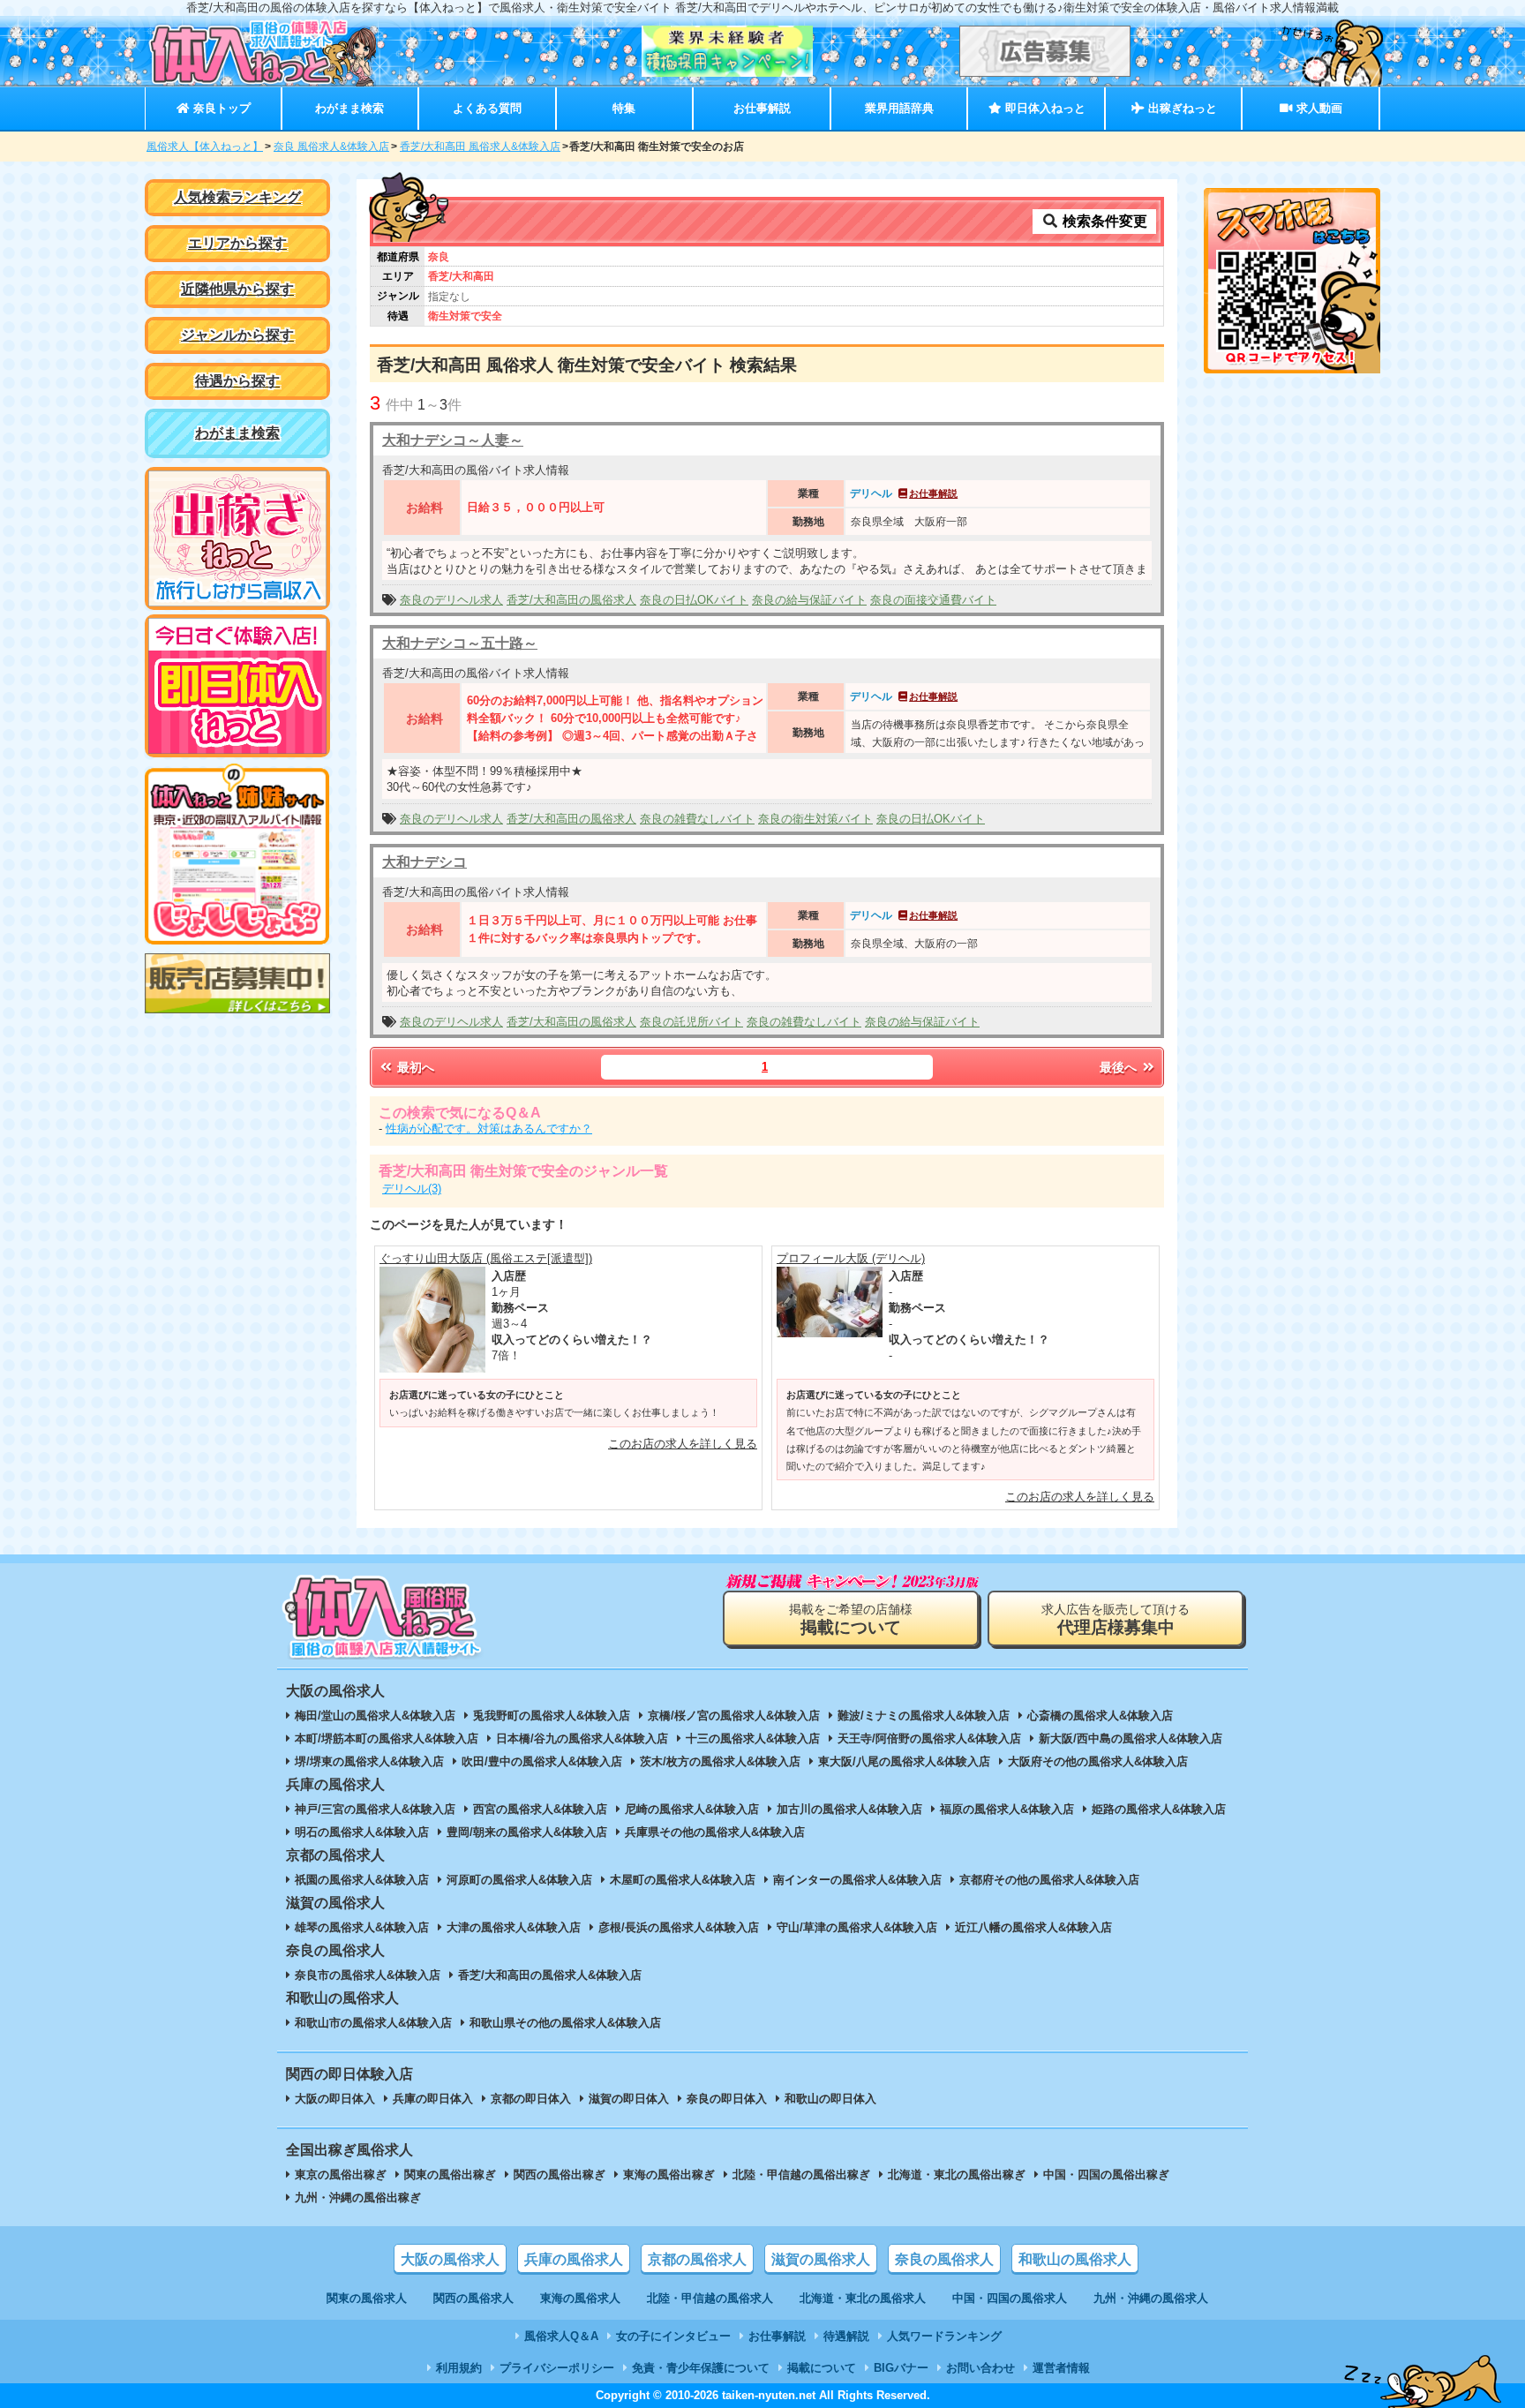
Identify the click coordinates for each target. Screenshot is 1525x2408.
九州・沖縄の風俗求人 (1151, 2298)
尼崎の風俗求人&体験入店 (692, 1809)
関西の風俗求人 (473, 2298)
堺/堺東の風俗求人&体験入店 (369, 1761)
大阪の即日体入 (335, 2099)
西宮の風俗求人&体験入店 (540, 1809)
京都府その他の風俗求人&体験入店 (1049, 1880)
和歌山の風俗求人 (1075, 2259)
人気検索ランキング (237, 197)
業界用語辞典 (899, 108)
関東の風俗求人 (367, 2298)
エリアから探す (237, 243)
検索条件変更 (1103, 221)
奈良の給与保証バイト (809, 600)
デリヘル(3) (412, 1189)
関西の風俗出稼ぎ (560, 2175)
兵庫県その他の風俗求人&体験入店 (715, 1832)
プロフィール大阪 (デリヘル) (851, 1258)
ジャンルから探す (237, 335)
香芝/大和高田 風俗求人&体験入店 (480, 147)
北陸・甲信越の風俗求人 (710, 2298)
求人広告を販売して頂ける (1116, 1619)
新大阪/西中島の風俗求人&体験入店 (1131, 1738)
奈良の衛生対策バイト (815, 819)
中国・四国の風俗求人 (1010, 2298)
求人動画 (1318, 108)
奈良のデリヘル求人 (451, 600)
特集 (624, 108)
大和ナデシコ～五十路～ (460, 643)
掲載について (822, 2368)
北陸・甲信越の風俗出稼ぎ (801, 2175)
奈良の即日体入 (727, 2099)
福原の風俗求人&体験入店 (1007, 1809)
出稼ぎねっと (1181, 108)
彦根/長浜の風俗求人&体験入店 (679, 1927)
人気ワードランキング (944, 2336)
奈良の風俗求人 (944, 2259)
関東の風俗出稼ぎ (450, 2175)
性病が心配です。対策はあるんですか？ (489, 1129)
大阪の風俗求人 (450, 2259)
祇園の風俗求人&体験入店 (362, 1880)
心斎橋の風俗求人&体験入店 (1100, 1716)
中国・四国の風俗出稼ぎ (1106, 2175)
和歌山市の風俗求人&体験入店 (373, 2023)
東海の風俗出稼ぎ (669, 2175)
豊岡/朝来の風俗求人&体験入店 (527, 1832)
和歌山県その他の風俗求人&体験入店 (565, 2023)
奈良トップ (220, 108)
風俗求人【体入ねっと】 (205, 147)
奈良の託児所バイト (691, 1022)
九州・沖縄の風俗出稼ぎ (358, 2197)
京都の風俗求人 (697, 2259)
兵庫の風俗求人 (574, 2259)
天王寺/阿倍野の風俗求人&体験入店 (929, 1738)
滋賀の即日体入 (629, 2099)
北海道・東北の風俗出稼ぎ (957, 2175)
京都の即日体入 (531, 2099)
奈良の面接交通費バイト (933, 600)
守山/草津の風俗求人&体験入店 (857, 1927)
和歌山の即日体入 (830, 2099)
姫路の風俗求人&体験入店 (1159, 1809)
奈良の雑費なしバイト (697, 819)
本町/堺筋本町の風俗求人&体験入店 (387, 1738)
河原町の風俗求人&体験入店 (519, 1880)
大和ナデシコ (424, 862)
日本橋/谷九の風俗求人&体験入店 (582, 1738)
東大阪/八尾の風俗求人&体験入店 (904, 1761)
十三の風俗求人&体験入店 (753, 1738)
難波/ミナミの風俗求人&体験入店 (924, 1716)
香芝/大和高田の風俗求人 (571, 600)
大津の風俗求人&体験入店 (514, 1927)
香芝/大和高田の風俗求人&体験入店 (550, 1975)
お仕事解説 (762, 108)
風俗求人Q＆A (561, 2336)
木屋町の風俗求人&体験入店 (683, 1880)
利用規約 (459, 2368)
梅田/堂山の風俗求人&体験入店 (375, 1716)
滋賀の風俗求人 (821, 2259)
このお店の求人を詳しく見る (683, 1444)
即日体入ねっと (1044, 108)
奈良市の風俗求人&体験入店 (368, 1975)
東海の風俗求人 (580, 2298)
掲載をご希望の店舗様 (851, 1619)
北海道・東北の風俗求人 (863, 2298)
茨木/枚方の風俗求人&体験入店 (720, 1761)
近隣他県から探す (237, 289)
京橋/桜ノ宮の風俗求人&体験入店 (734, 1716)
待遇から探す (237, 381)
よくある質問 (487, 108)
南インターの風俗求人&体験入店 (857, 1880)
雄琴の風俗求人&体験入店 (362, 1927)
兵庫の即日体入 (433, 2099)
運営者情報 (1061, 2368)
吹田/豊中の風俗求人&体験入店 (542, 1761)
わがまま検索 (349, 108)
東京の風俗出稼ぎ (341, 2175)
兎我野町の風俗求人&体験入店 (552, 1716)
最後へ (1120, 1067)
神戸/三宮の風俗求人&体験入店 (375, 1809)
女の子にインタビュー (673, 2336)
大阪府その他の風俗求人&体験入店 (1098, 1761)
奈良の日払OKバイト (694, 600)
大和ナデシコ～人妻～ (453, 440)
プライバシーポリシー (557, 2368)
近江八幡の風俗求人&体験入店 (1033, 1927)
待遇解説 (846, 2336)
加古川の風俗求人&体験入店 (849, 1809)
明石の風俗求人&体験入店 (362, 1832)
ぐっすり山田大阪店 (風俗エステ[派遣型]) (486, 1258)
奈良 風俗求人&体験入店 (331, 147)
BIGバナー (901, 2368)
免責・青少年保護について (701, 2368)
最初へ (414, 1067)
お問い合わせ (980, 2368)
